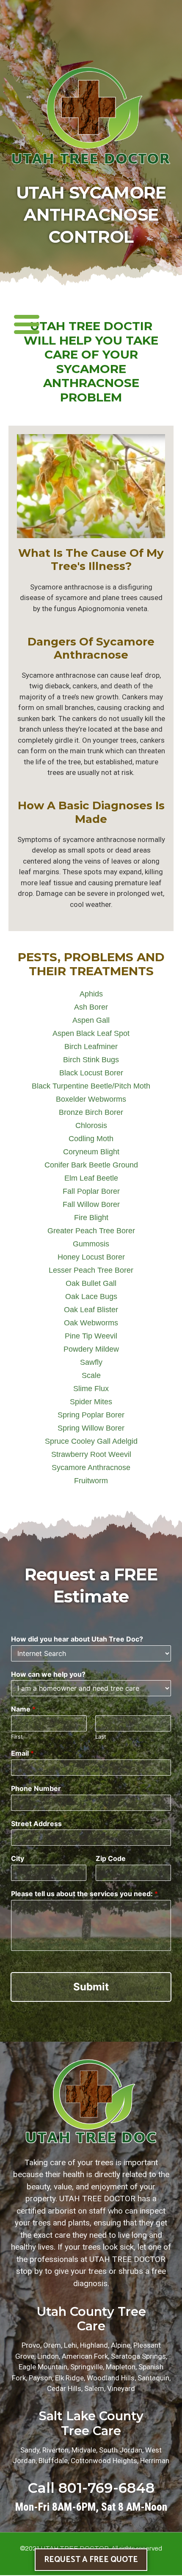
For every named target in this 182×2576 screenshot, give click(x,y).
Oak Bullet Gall (91, 1283)
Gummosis (91, 1244)
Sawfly (91, 1362)
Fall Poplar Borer (91, 1191)
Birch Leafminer (91, 1047)
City (18, 1858)
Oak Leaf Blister (91, 1310)
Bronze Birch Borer (91, 1112)
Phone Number (36, 1788)
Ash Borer (91, 1007)
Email (22, 1753)
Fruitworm (91, 1481)
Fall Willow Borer (91, 1204)
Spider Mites (91, 1402)
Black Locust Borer (91, 1073)
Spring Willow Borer (91, 1428)
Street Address (36, 1824)
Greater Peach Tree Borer (91, 1231)
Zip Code (111, 1858)
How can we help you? (48, 1674)
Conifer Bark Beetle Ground (91, 1165)
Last (101, 1737)
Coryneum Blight (91, 1152)
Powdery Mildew (91, 1349)
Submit (91, 1987)
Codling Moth (91, 1139)
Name (23, 1709)
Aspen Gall (91, 1020)
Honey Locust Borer (91, 1257)
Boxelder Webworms (91, 1099)
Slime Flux (91, 1389)
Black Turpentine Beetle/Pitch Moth (91, 1086)
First (17, 1737)
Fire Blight (91, 1218)
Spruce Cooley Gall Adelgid (91, 1441)
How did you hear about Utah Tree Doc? (77, 1639)
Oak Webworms (91, 1323)
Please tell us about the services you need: (84, 1894)
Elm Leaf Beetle (91, 1178)
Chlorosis (91, 1125)
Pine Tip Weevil (91, 1336)
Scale (91, 1375)
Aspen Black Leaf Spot (91, 1033)
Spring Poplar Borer (91, 1415)
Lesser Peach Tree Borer (91, 1270)
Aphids (91, 994)
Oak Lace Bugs (91, 1296)
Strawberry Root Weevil (91, 1454)
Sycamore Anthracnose (91, 1468)
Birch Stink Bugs (91, 1060)
